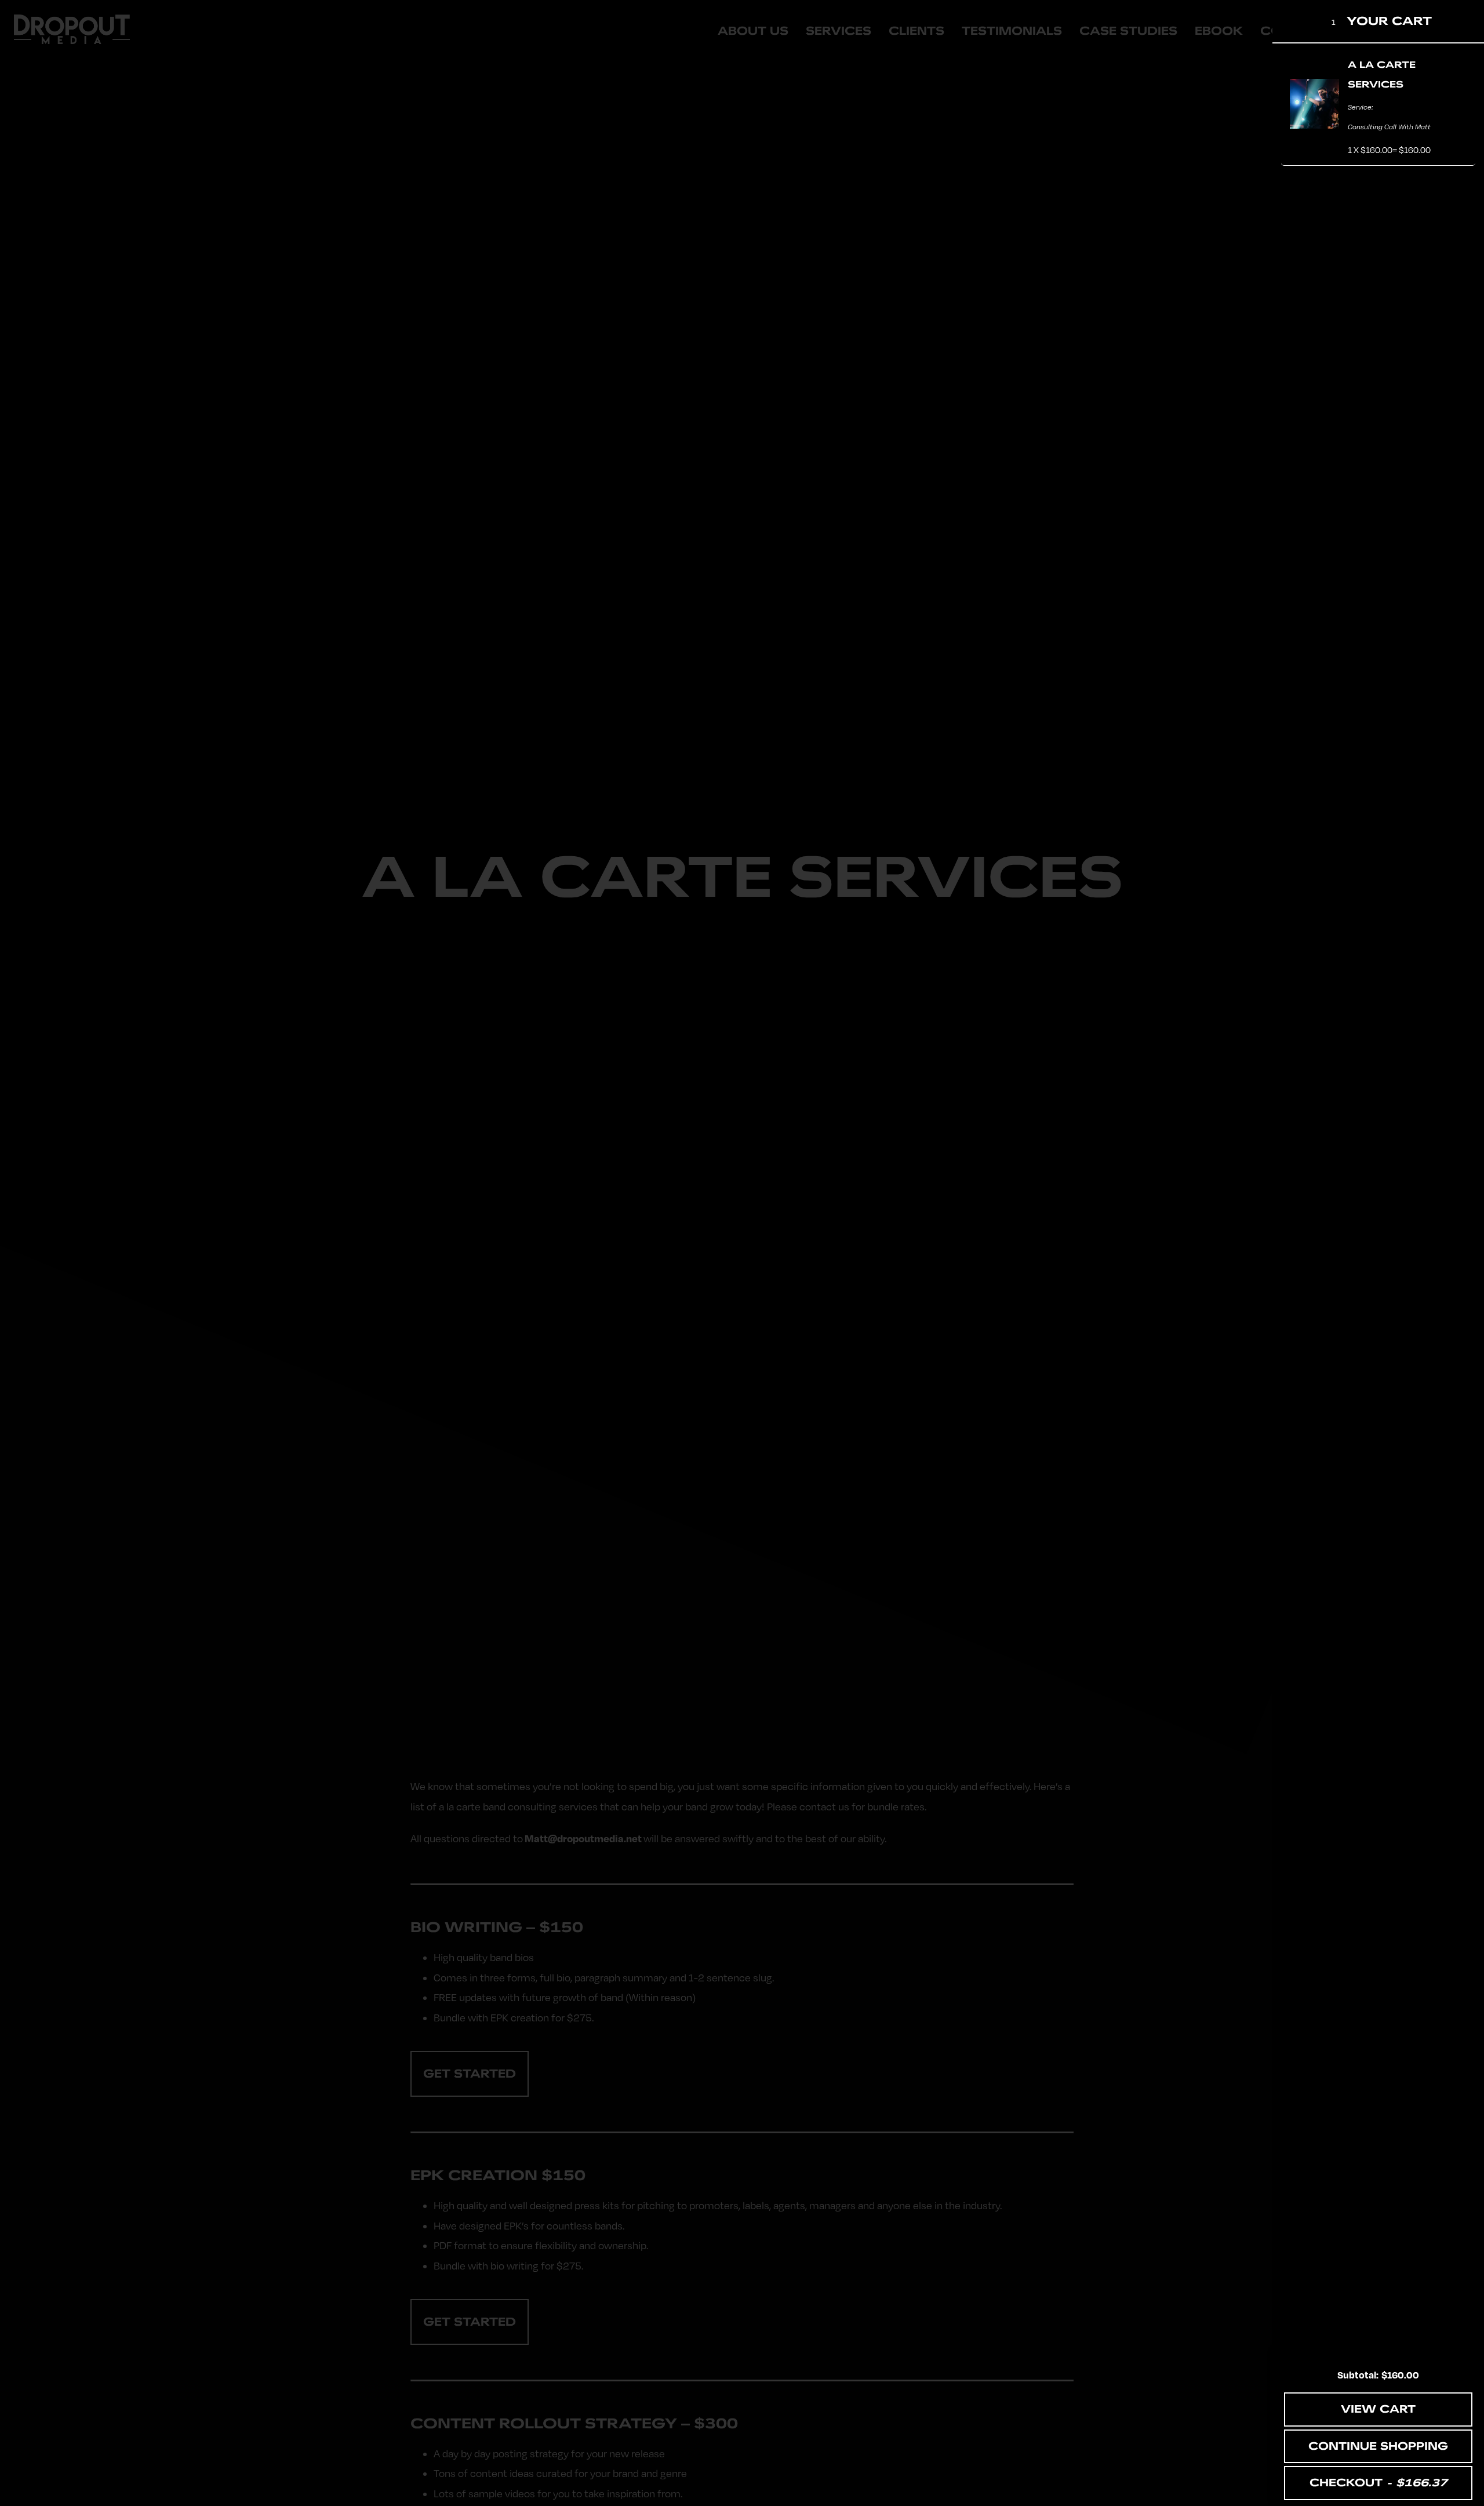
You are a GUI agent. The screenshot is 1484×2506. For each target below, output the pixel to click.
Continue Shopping (1378, 2446)
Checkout (1378, 2483)
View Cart (1378, 2409)
